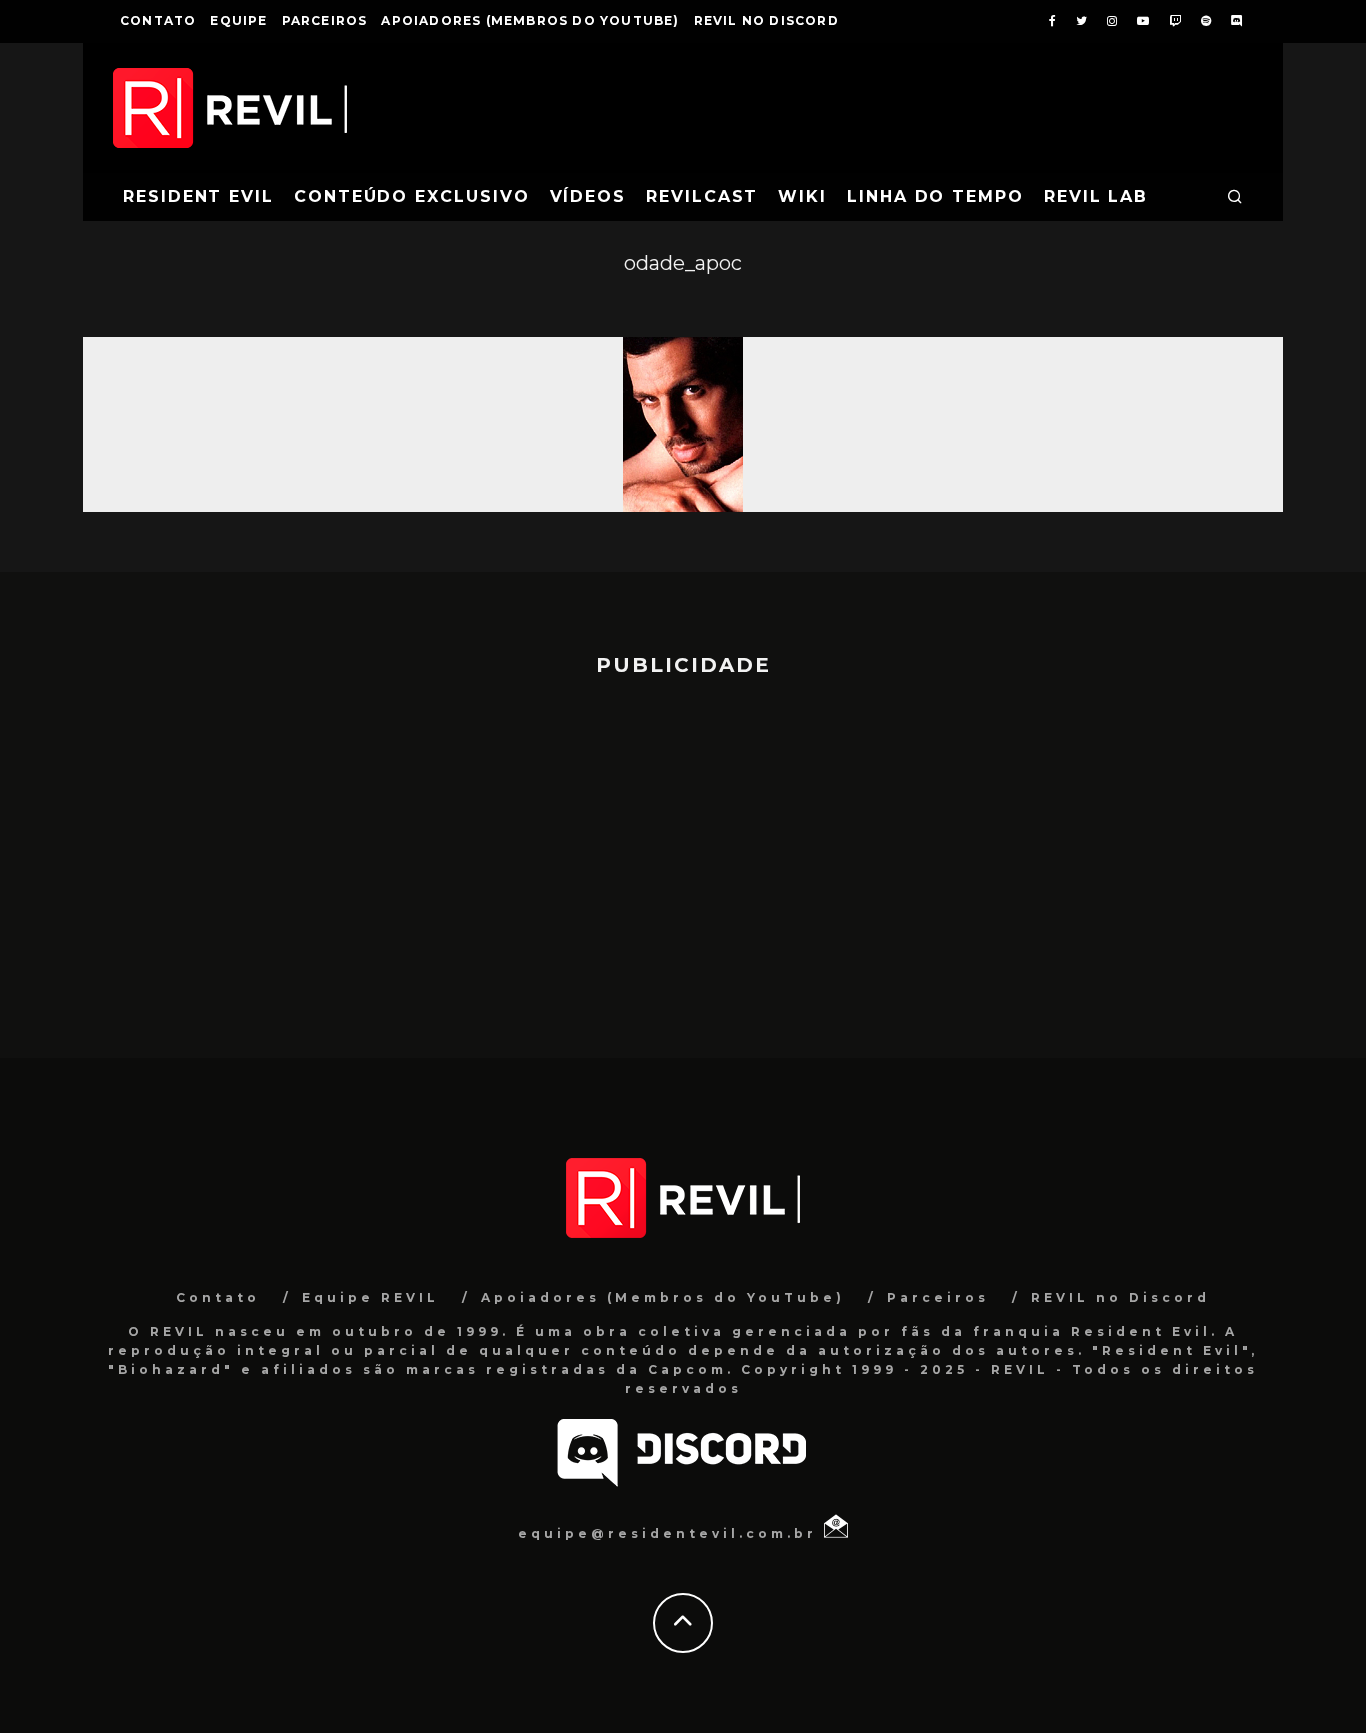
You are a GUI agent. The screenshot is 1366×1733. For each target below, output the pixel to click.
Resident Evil (198, 196)
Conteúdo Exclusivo (412, 196)
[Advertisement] (683, 858)
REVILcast (702, 196)
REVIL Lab (1096, 196)
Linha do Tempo (935, 196)
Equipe (238, 20)
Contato (158, 20)
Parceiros (325, 20)
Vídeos (588, 196)
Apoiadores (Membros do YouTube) (530, 20)
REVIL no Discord (766, 20)
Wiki (802, 196)
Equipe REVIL (370, 1297)
